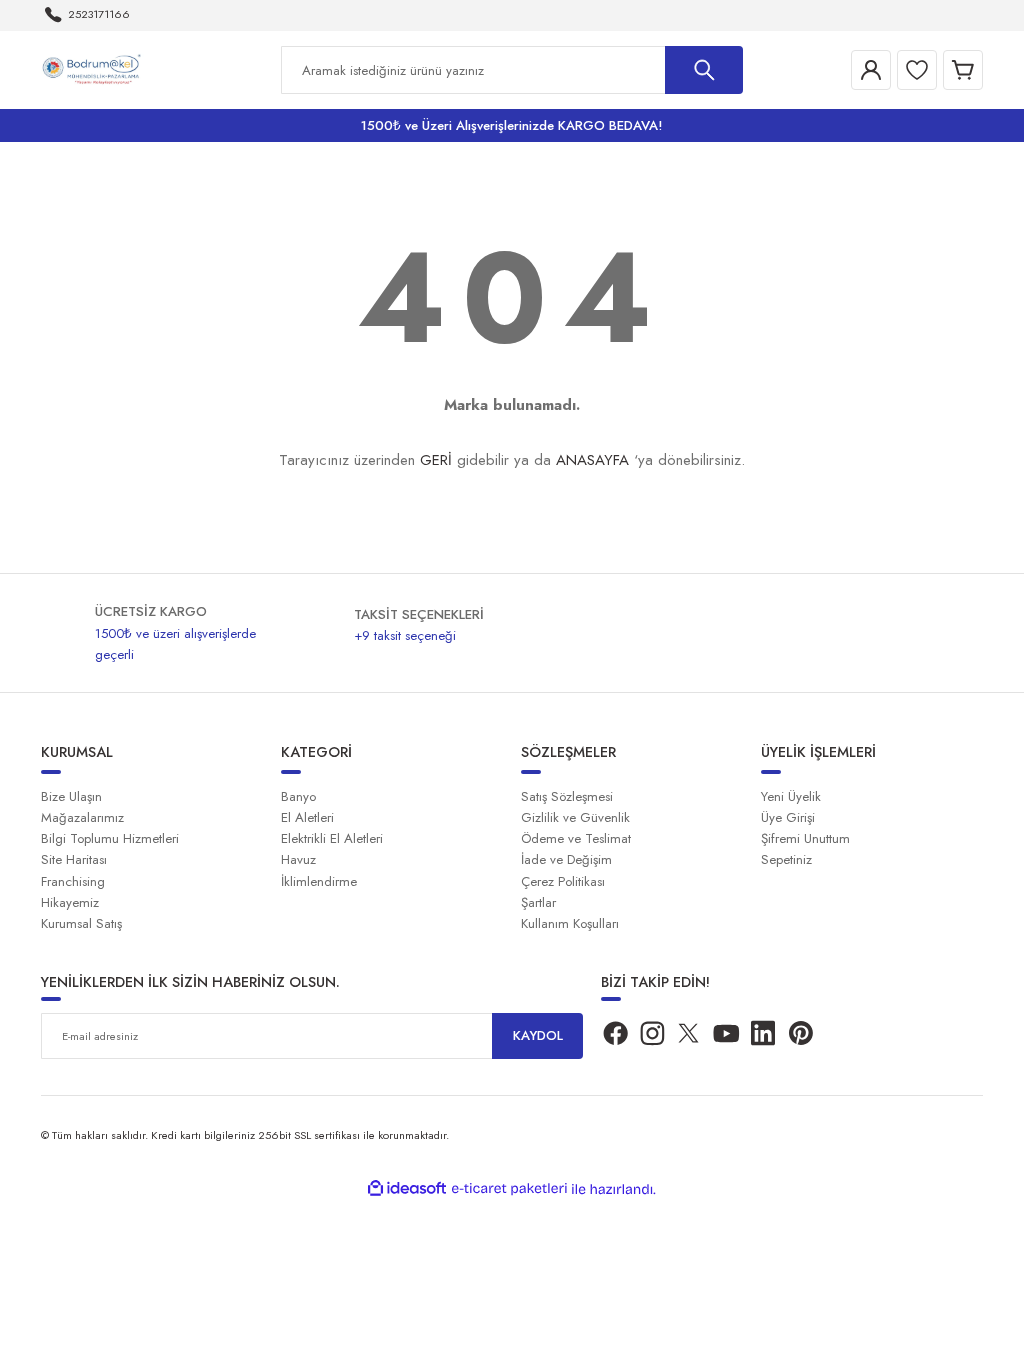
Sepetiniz (786, 859)
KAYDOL (538, 1035)
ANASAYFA (592, 460)
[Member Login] (871, 70)
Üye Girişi (788, 817)
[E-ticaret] (509, 1189)
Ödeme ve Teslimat (576, 838)
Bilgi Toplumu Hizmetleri (110, 838)
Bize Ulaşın (71, 796)
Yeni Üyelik (791, 796)
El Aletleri (307, 817)
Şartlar (538, 902)
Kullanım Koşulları (570, 923)
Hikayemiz (70, 902)
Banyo (298, 796)
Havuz (298, 859)
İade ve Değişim (566, 859)
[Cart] (963, 70)
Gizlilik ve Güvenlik (575, 817)
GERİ (436, 460)
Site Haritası (74, 859)
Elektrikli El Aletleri (332, 838)
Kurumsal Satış (81, 923)
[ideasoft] (407, 1189)
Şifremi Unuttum (805, 838)
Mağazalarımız (82, 817)
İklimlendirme (319, 881)
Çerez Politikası (563, 881)
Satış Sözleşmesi (567, 796)
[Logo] (94, 69)
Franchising (73, 881)
